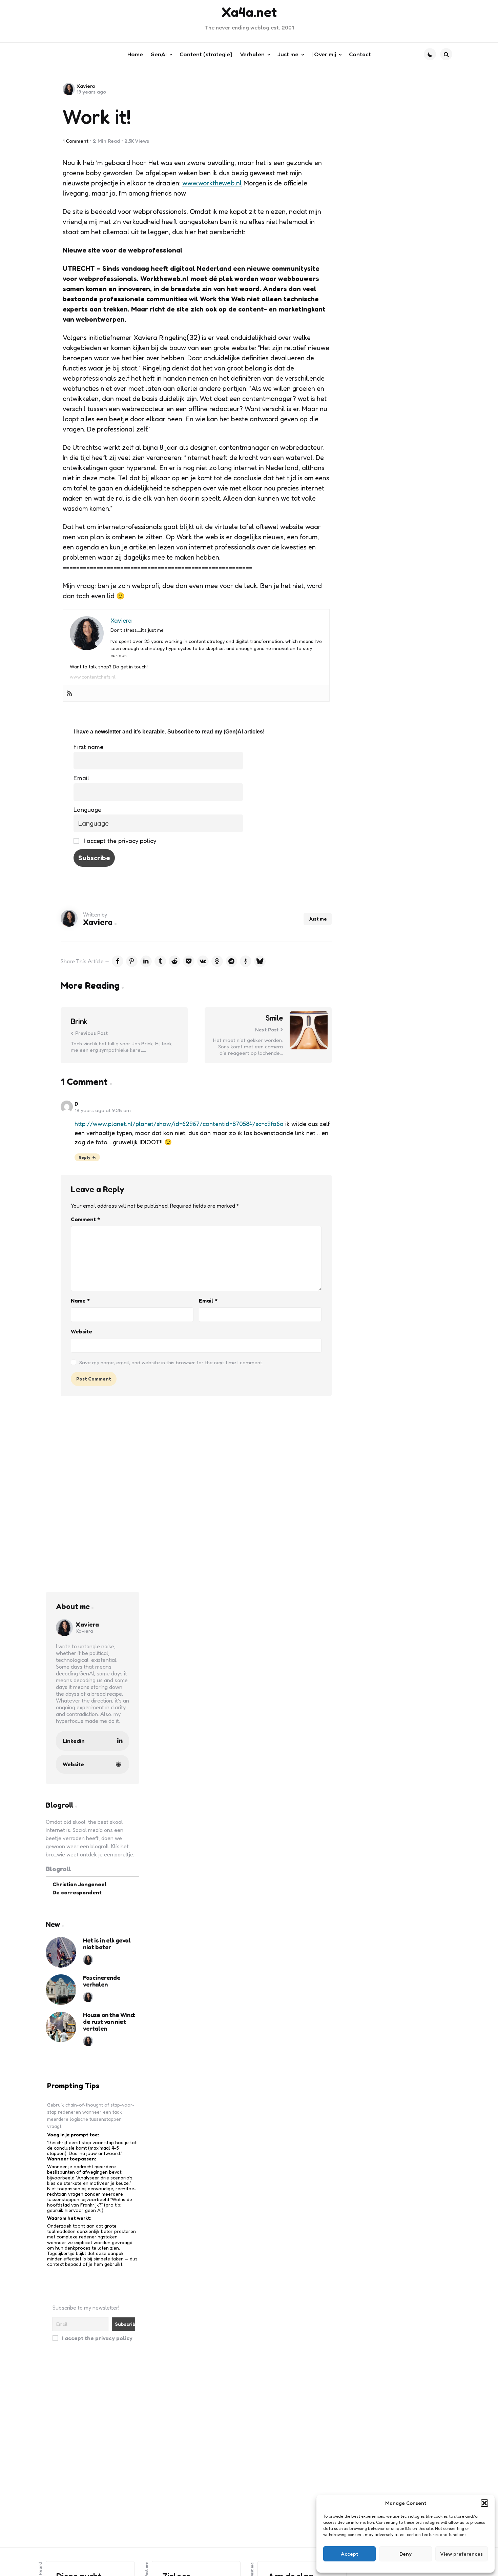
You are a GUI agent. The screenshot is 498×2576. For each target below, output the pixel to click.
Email (81, 778)
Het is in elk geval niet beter (107, 1944)
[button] (484, 2503)
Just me (318, 919)
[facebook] (118, 961)
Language (87, 809)
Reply (85, 1157)
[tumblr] (160, 961)
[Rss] (69, 693)
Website (81, 1331)
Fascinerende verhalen (102, 1981)
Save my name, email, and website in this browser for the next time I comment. (171, 1362)
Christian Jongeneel (80, 1884)
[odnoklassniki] (217, 961)
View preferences (461, 2554)
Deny (406, 2554)
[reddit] (174, 961)
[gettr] (246, 961)
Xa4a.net (249, 12)
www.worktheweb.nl (212, 183)
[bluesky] (260, 961)
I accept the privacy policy (119, 841)
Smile (274, 1018)
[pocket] (189, 961)
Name (80, 1301)
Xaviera (86, 86)
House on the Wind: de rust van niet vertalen (109, 2022)
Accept (349, 2554)
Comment (85, 1219)
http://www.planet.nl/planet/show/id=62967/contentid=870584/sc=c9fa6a (179, 1124)
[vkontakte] (203, 961)
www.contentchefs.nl (93, 677)
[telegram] (231, 961)
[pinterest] (132, 961)
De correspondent (77, 1892)
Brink (79, 1021)
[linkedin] (146, 961)
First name (88, 747)
